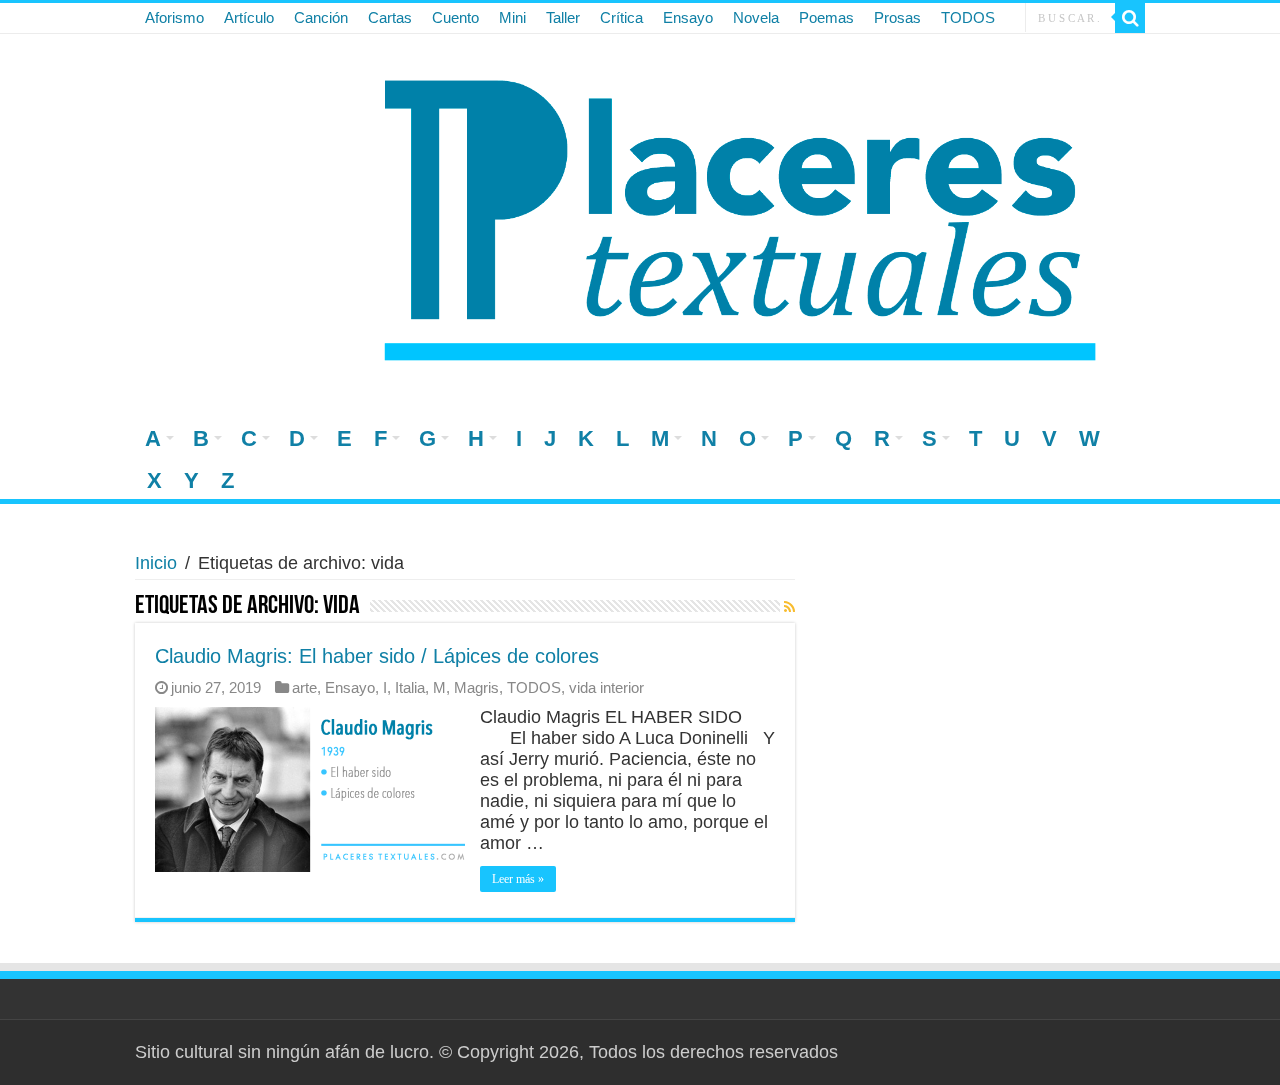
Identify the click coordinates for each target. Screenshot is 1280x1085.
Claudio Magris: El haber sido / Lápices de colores (377, 656)
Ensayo (688, 17)
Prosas (897, 17)
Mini (512, 17)
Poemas (826, 17)
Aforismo (174, 17)
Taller (563, 17)
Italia (410, 687)
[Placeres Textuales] (640, 214)
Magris (476, 687)
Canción (321, 17)
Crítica (621, 17)
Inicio (156, 563)
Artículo (249, 17)
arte (304, 687)
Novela (756, 17)
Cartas (390, 17)
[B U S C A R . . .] (1130, 18)
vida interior (606, 687)
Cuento (455, 17)
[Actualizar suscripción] (789, 607)
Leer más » (518, 879)
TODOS (968, 17)
